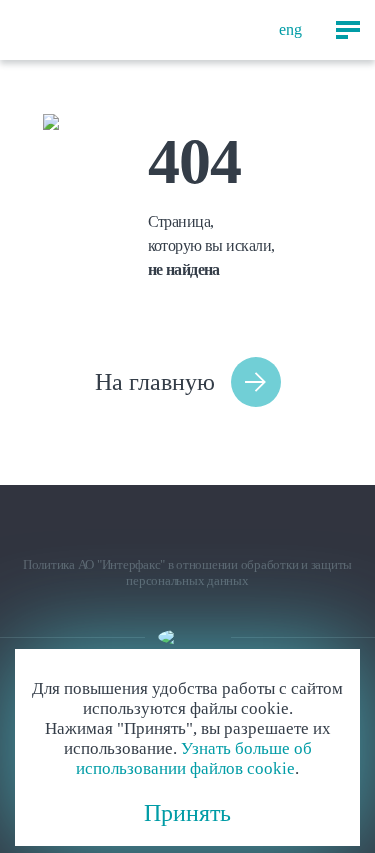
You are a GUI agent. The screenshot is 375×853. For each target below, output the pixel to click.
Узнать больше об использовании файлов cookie (194, 758)
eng (290, 29)
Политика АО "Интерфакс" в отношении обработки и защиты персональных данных (187, 572)
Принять (187, 813)
